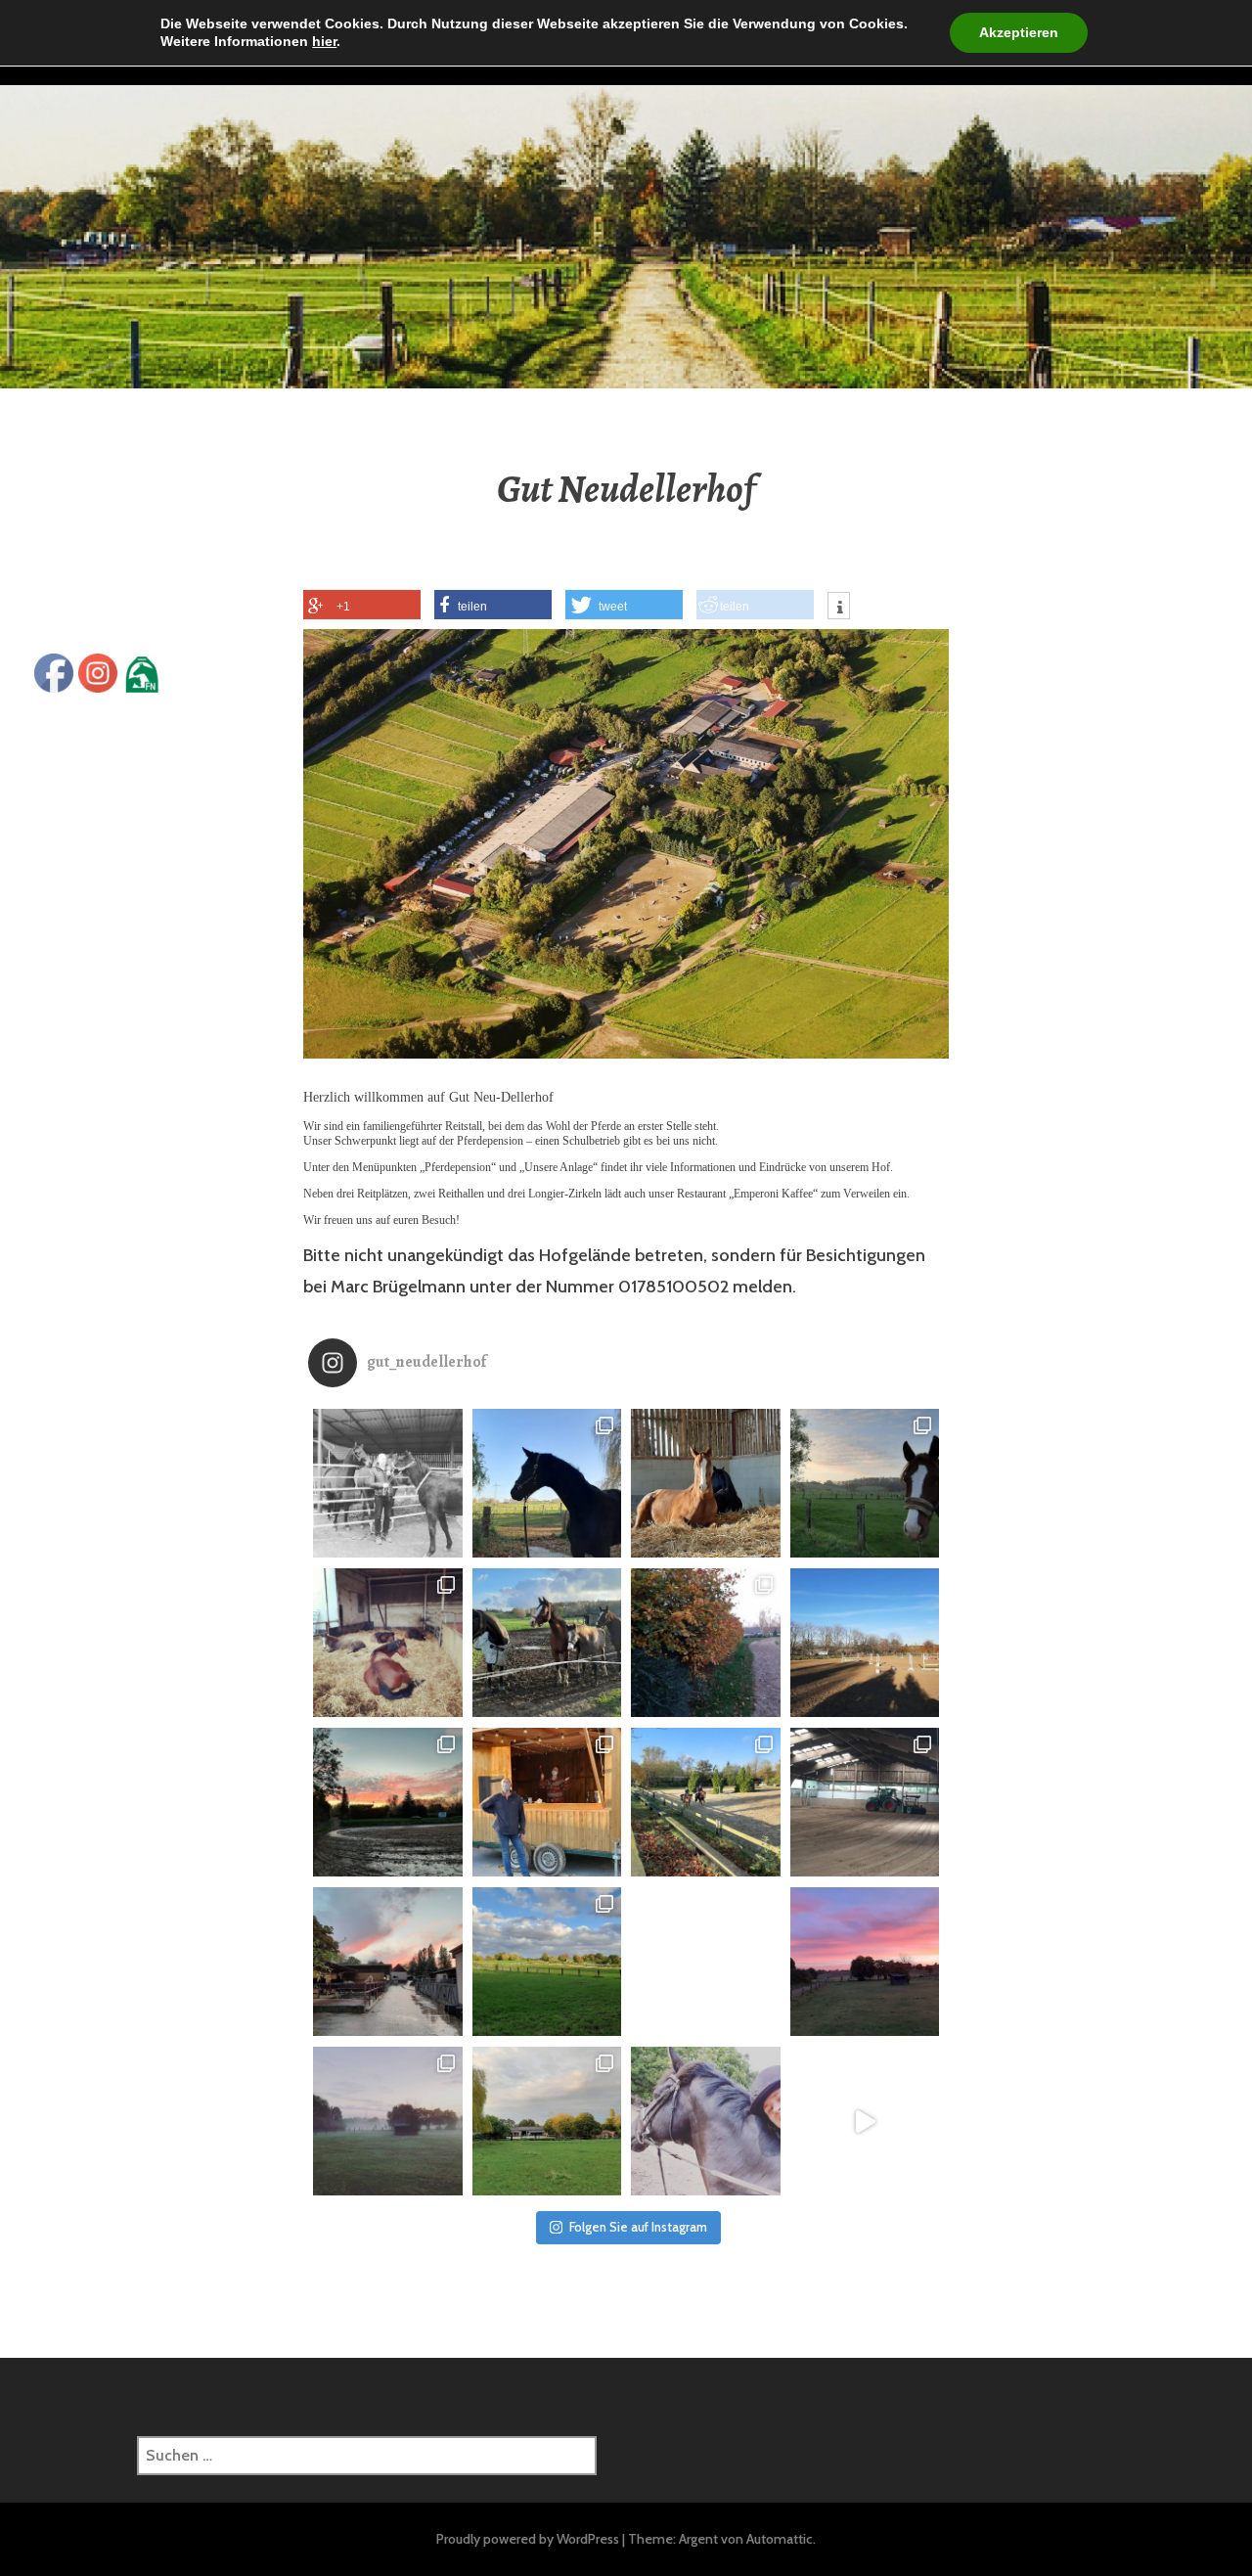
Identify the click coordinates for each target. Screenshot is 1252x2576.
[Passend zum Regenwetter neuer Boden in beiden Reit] (865, 1803)
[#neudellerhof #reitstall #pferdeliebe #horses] (547, 1962)
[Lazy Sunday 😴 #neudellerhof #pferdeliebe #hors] (388, 1643)
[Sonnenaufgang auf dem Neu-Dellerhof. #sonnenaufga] (865, 1962)
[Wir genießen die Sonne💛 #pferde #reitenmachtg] (706, 2122)
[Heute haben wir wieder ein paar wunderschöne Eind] (388, 1803)
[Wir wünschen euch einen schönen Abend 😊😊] (388, 1962)
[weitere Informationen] (839, 609)
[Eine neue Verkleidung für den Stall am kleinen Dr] (706, 1962)
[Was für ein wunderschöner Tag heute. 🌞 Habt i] (865, 1643)
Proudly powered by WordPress (528, 2539)
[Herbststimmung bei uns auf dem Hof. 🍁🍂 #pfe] (706, 1643)
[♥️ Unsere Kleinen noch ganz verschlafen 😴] (706, 1484)
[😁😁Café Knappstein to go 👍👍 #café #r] (547, 1803)
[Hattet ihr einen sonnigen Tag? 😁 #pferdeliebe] (865, 1484)
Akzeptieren (1019, 32)
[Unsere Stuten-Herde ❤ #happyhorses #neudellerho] (547, 1643)
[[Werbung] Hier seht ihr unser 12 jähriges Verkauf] (865, 2122)
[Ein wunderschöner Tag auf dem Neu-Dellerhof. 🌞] (706, 1803)
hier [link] (324, 41)
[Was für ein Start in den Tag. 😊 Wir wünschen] (388, 2122)
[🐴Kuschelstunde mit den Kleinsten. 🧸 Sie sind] (388, 1484)
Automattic (780, 2539)
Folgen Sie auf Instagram (638, 2227)
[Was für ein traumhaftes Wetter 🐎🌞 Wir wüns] (547, 1484)
